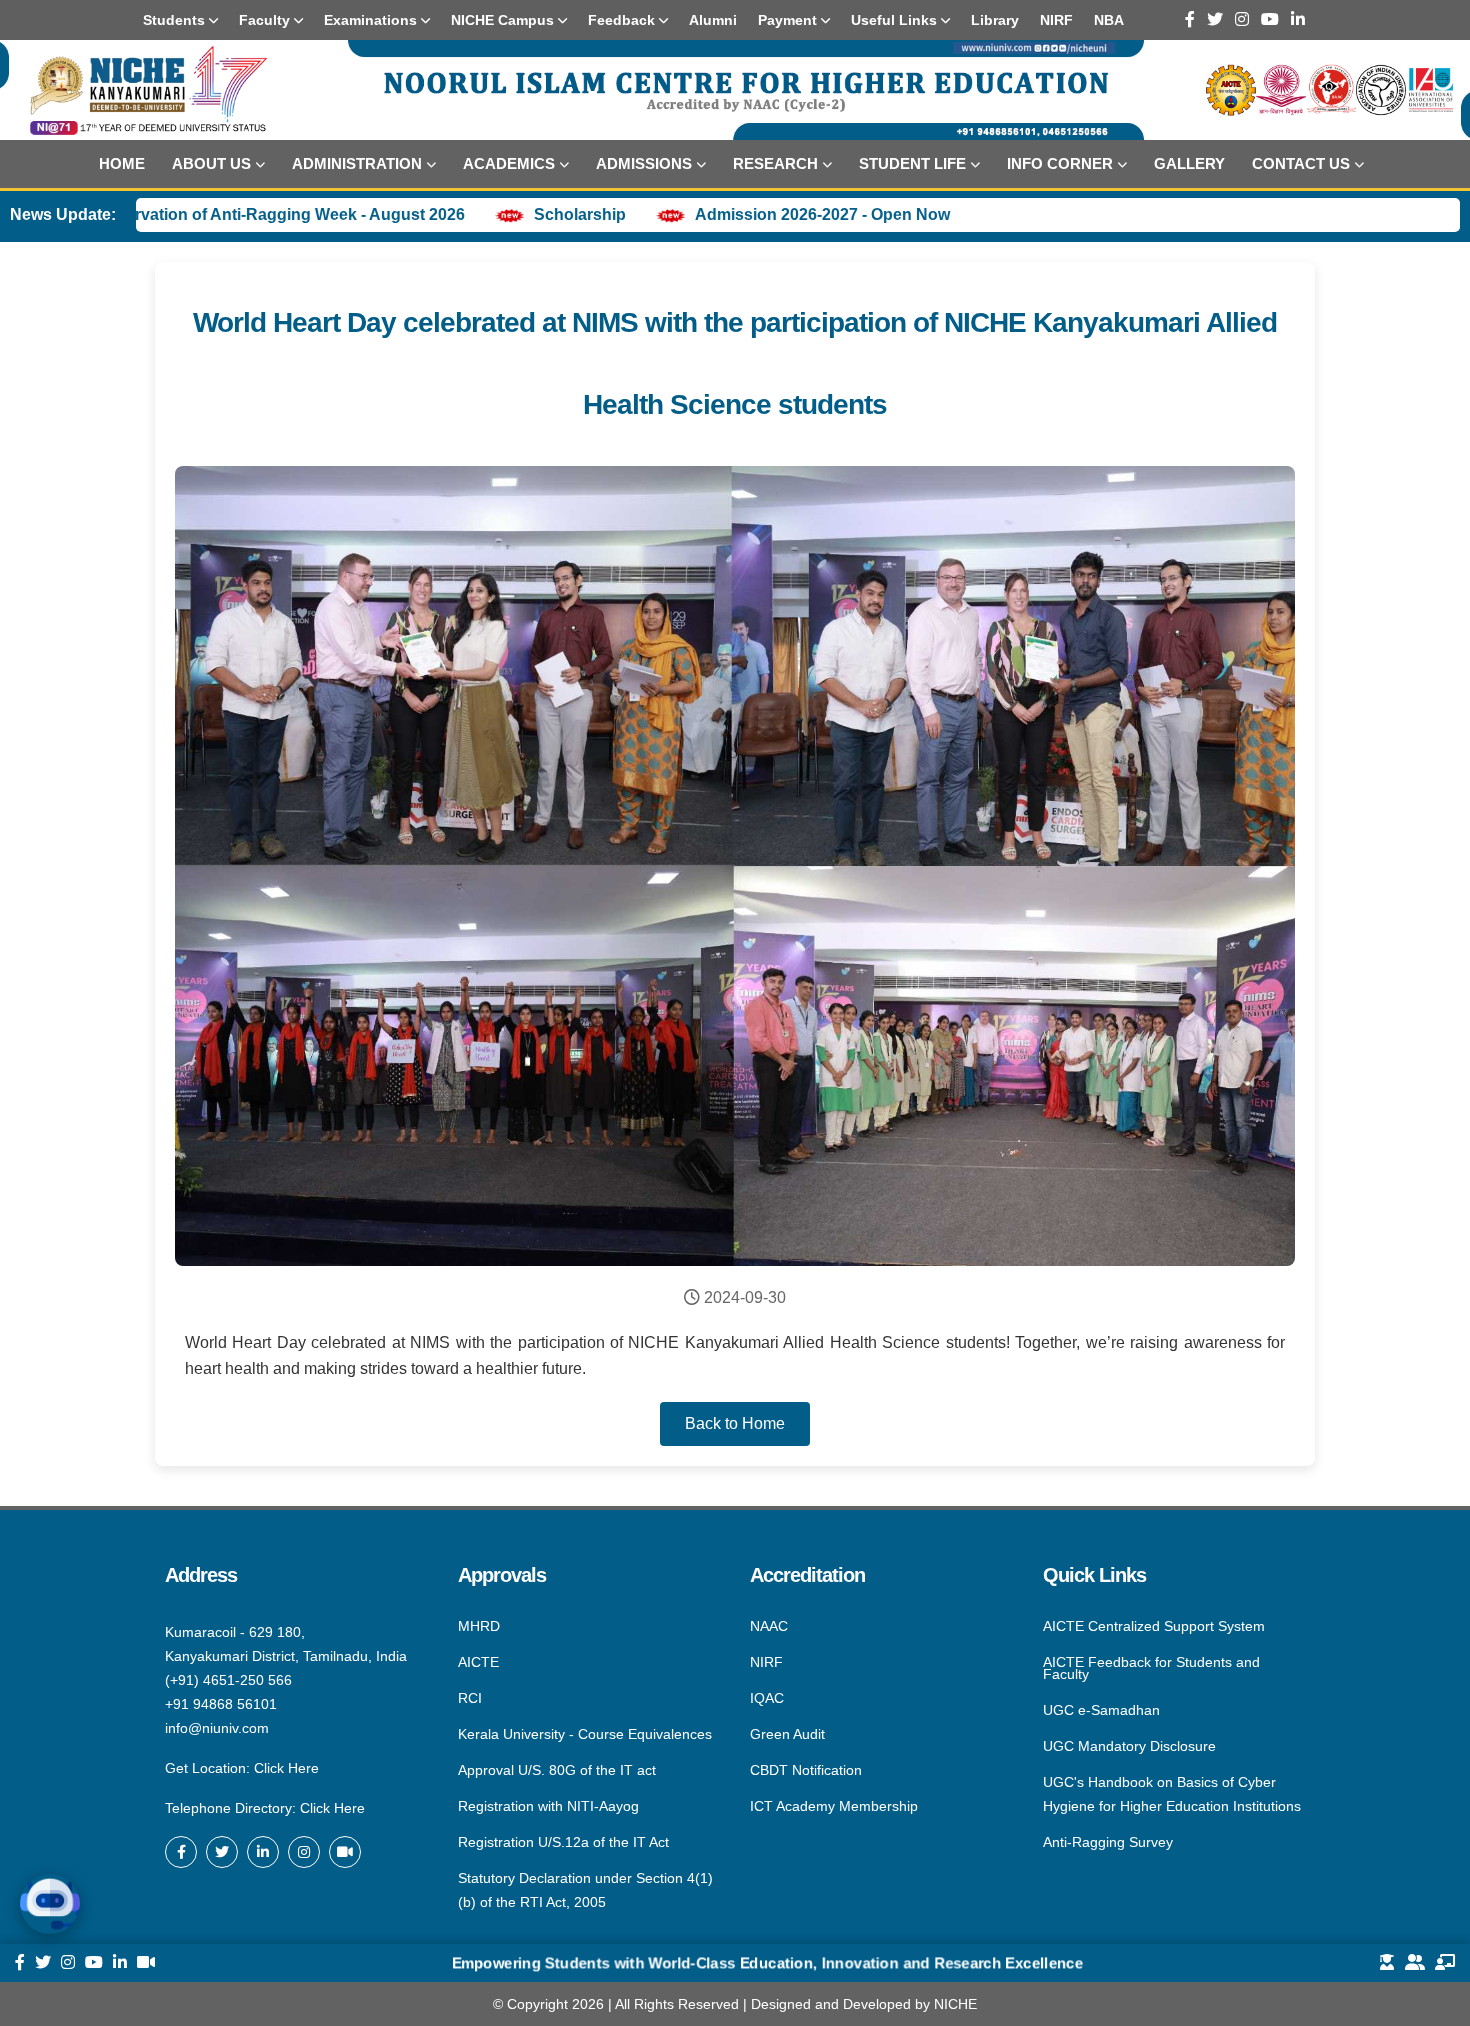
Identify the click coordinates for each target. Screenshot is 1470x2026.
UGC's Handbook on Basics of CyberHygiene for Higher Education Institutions (1172, 1794)
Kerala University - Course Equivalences (585, 1734)
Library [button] (995, 20)
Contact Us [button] (1301, 163)
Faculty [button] (266, 20)
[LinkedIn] (1298, 19)
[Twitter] (1215, 19)
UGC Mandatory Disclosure (1129, 1746)
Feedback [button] (623, 20)
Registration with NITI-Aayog (548, 1806)
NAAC (769, 1627)
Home (122, 163)
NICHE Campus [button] (504, 20)
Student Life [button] (912, 163)
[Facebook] (1190, 19)
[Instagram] (1242, 19)
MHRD (479, 1627)
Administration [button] (357, 163)
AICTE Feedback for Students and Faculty (1151, 1668)
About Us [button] (211, 163)
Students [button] (176, 20)
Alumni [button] (713, 20)
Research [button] (775, 163)
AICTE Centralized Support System (1154, 1627)
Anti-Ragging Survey (1108, 1841)
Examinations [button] (372, 20)
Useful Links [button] (896, 20)
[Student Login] (1387, 1963)
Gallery (1189, 163)
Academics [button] (509, 163)
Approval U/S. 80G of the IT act (557, 1770)
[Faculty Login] (1445, 1963)
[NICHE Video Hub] (345, 1852)
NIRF (766, 1662)
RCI (470, 1698)
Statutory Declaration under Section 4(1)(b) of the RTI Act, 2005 (585, 1889)
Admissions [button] (644, 163)
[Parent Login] (1415, 1963)
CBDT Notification (806, 1770)
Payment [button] (789, 20)
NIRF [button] (1056, 20)
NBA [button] (1109, 20)
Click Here (286, 1768)
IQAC (767, 1698)
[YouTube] (1270, 19)
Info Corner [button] (1060, 163)
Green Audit (787, 1734)
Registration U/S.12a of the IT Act (563, 1842)
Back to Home (735, 1423)
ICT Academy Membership (834, 1805)
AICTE (478, 1662)
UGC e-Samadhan (1101, 1710)
